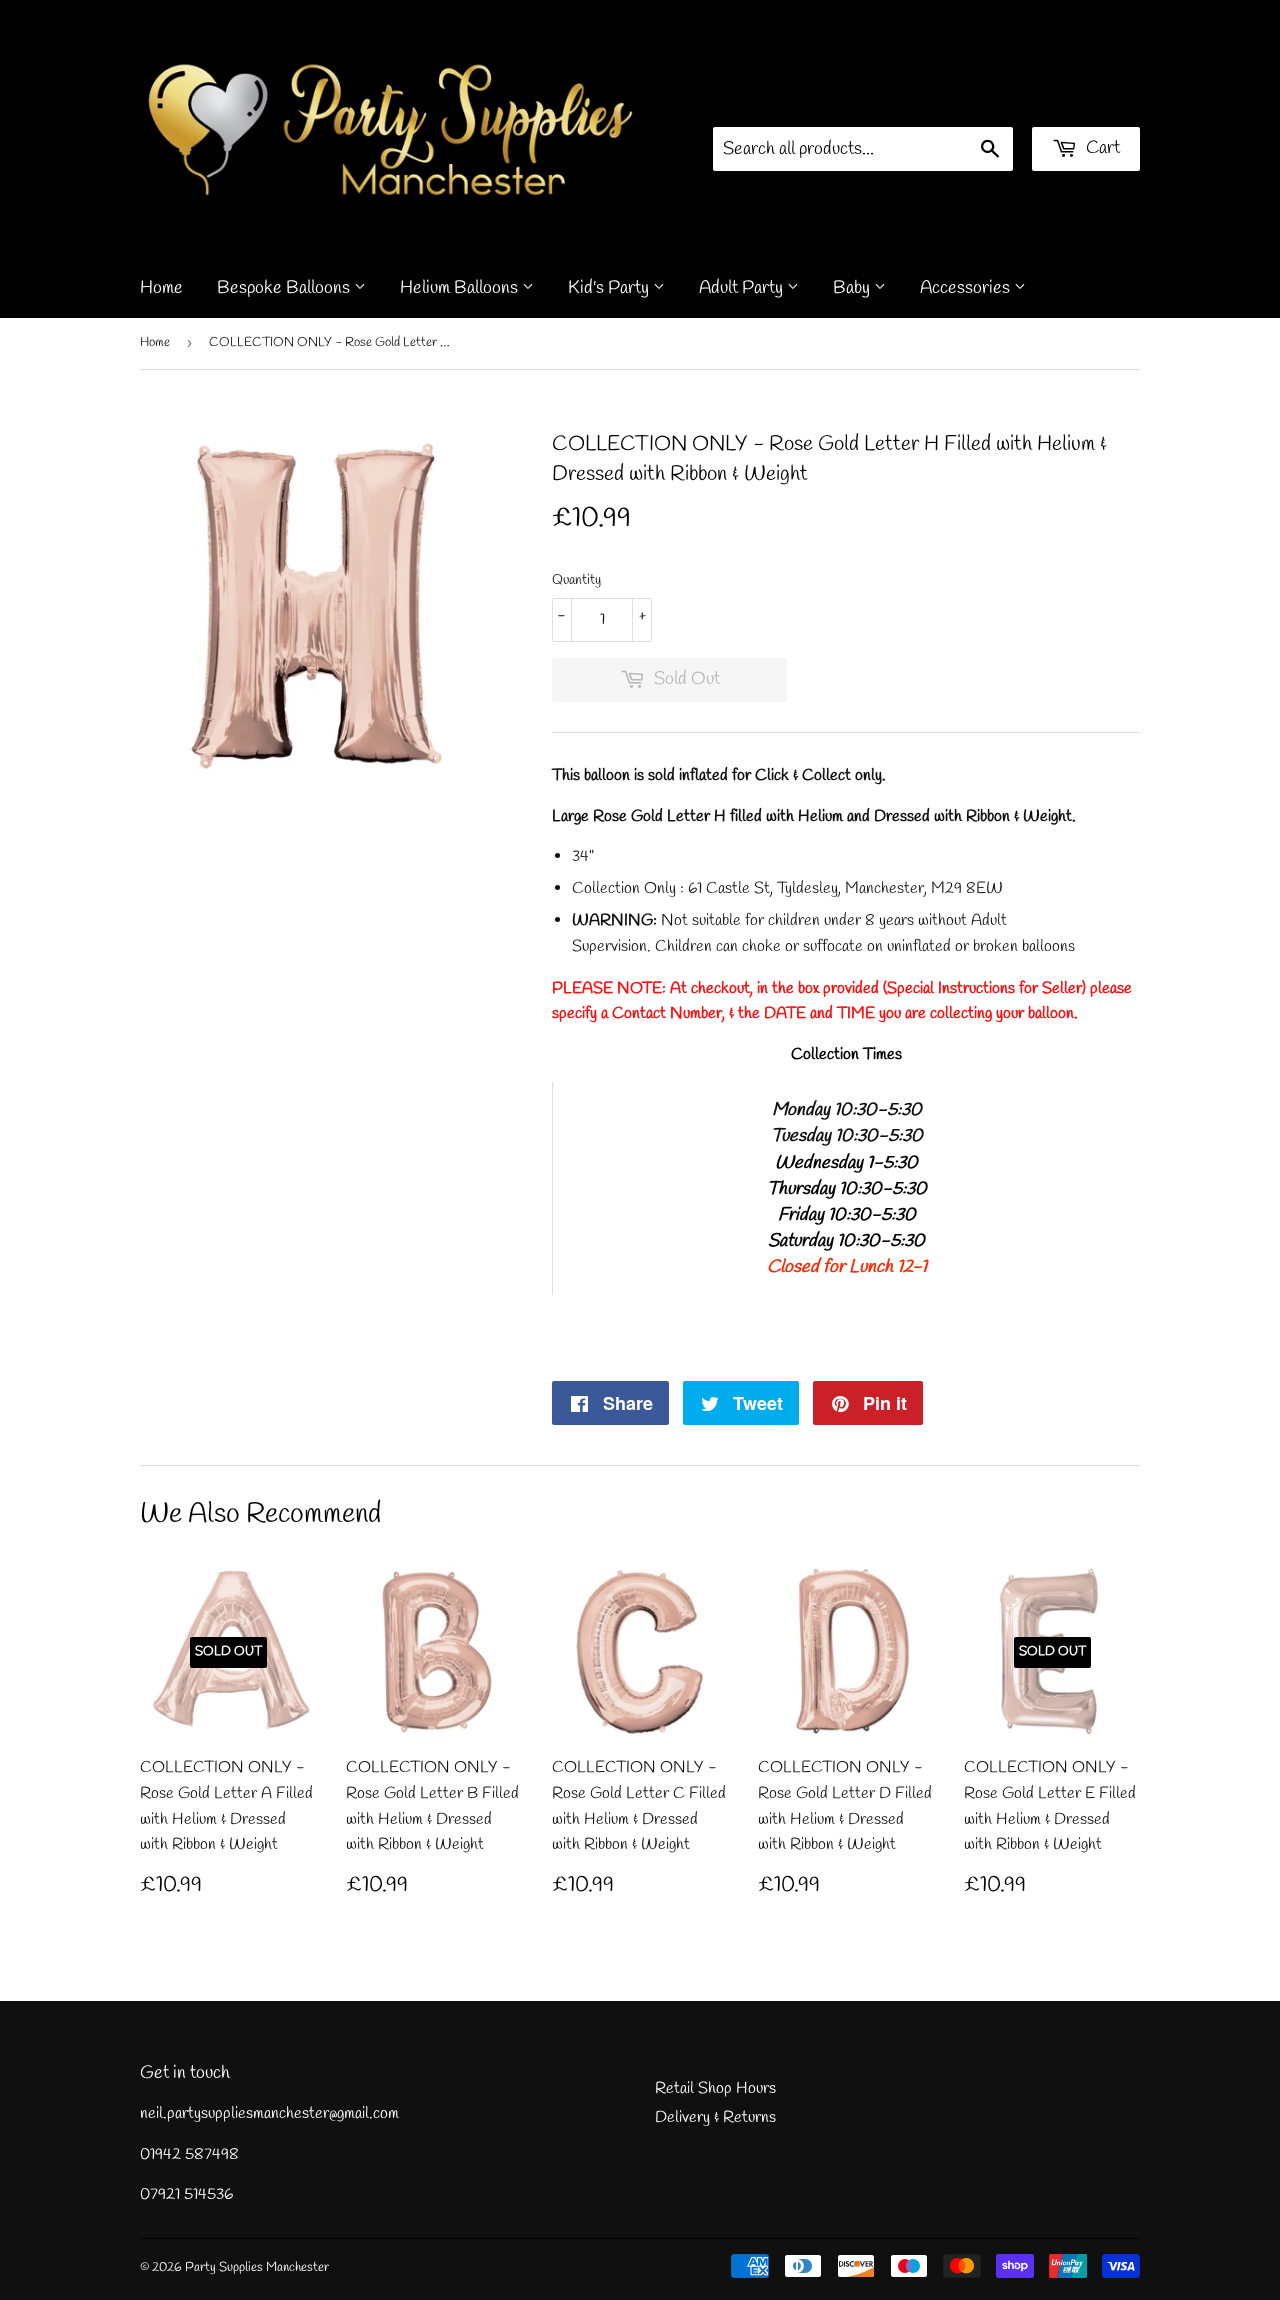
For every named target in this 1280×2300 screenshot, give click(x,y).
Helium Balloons (461, 288)
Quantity (576, 580)
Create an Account (1086, 101)
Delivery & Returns (715, 2117)
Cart (1101, 148)
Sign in (984, 101)
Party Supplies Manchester (257, 2267)
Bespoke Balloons (285, 288)
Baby (853, 288)
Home (161, 288)
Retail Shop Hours (715, 2088)
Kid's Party (610, 288)
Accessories (967, 288)
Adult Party (743, 288)
